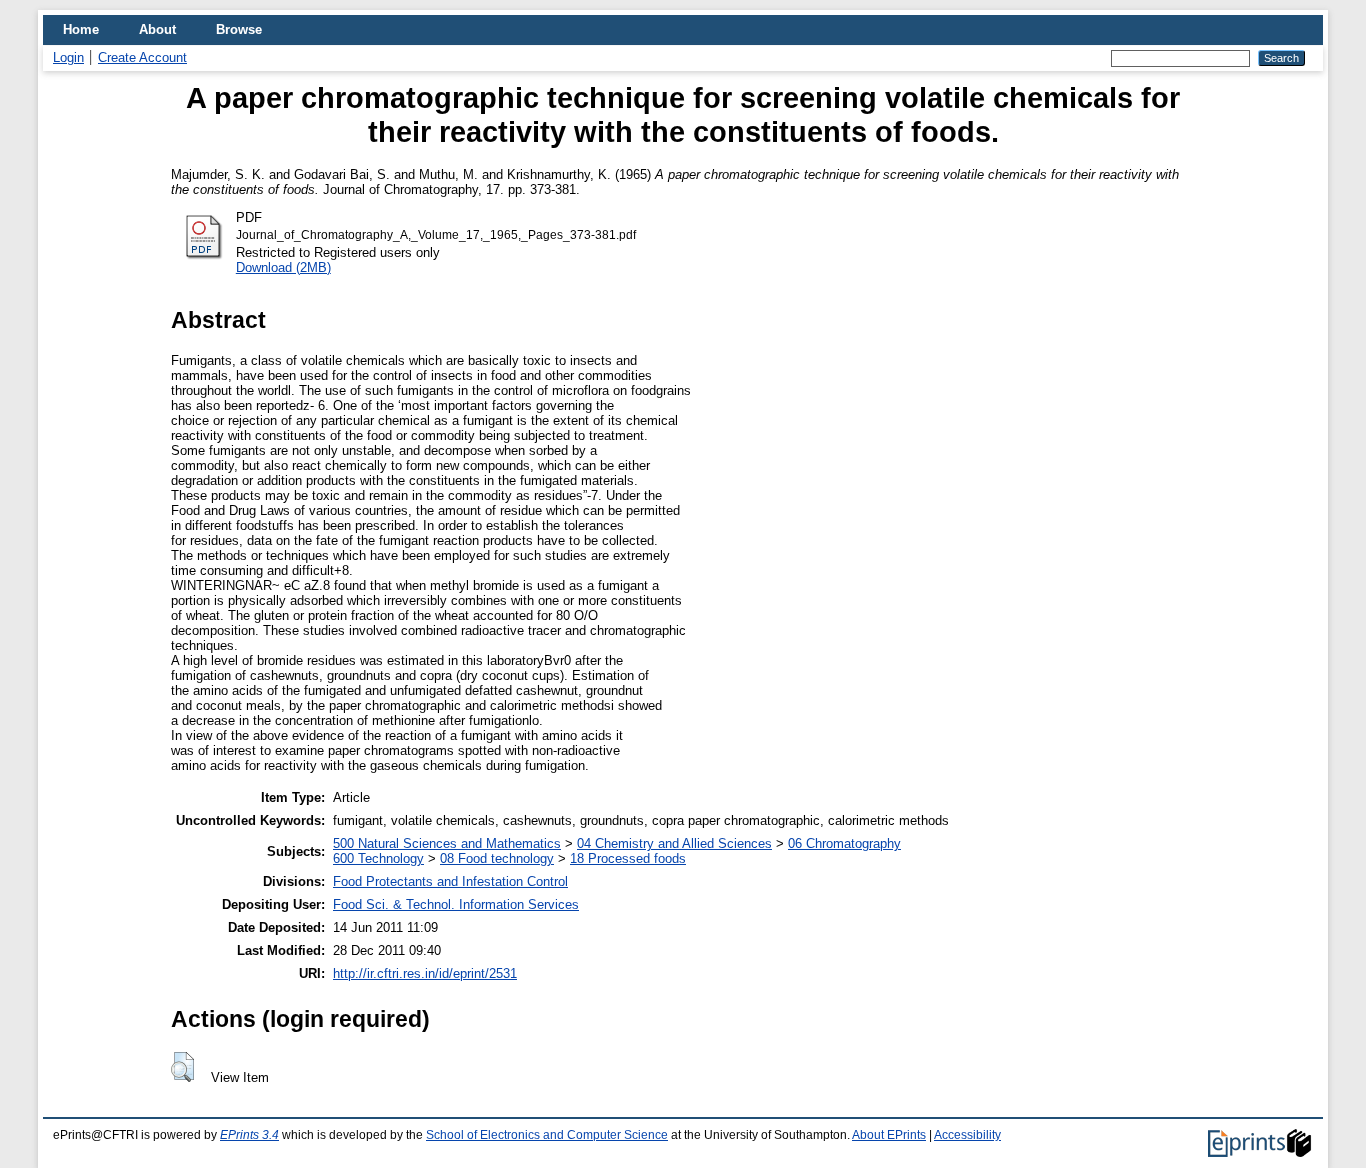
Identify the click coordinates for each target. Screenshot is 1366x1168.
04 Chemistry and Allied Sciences (674, 843)
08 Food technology (497, 858)
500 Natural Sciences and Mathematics (447, 843)
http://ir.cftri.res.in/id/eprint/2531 (425, 973)
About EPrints (889, 1135)
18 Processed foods (628, 858)
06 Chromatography (844, 843)
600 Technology (378, 858)
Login (68, 57)
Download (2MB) (283, 267)
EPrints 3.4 (249, 1135)
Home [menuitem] (81, 29)
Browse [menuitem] (239, 29)
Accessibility (967, 1135)
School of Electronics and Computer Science (547, 1135)
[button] (182, 1067)
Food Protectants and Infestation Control (450, 881)
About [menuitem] (157, 29)
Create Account (142, 57)
